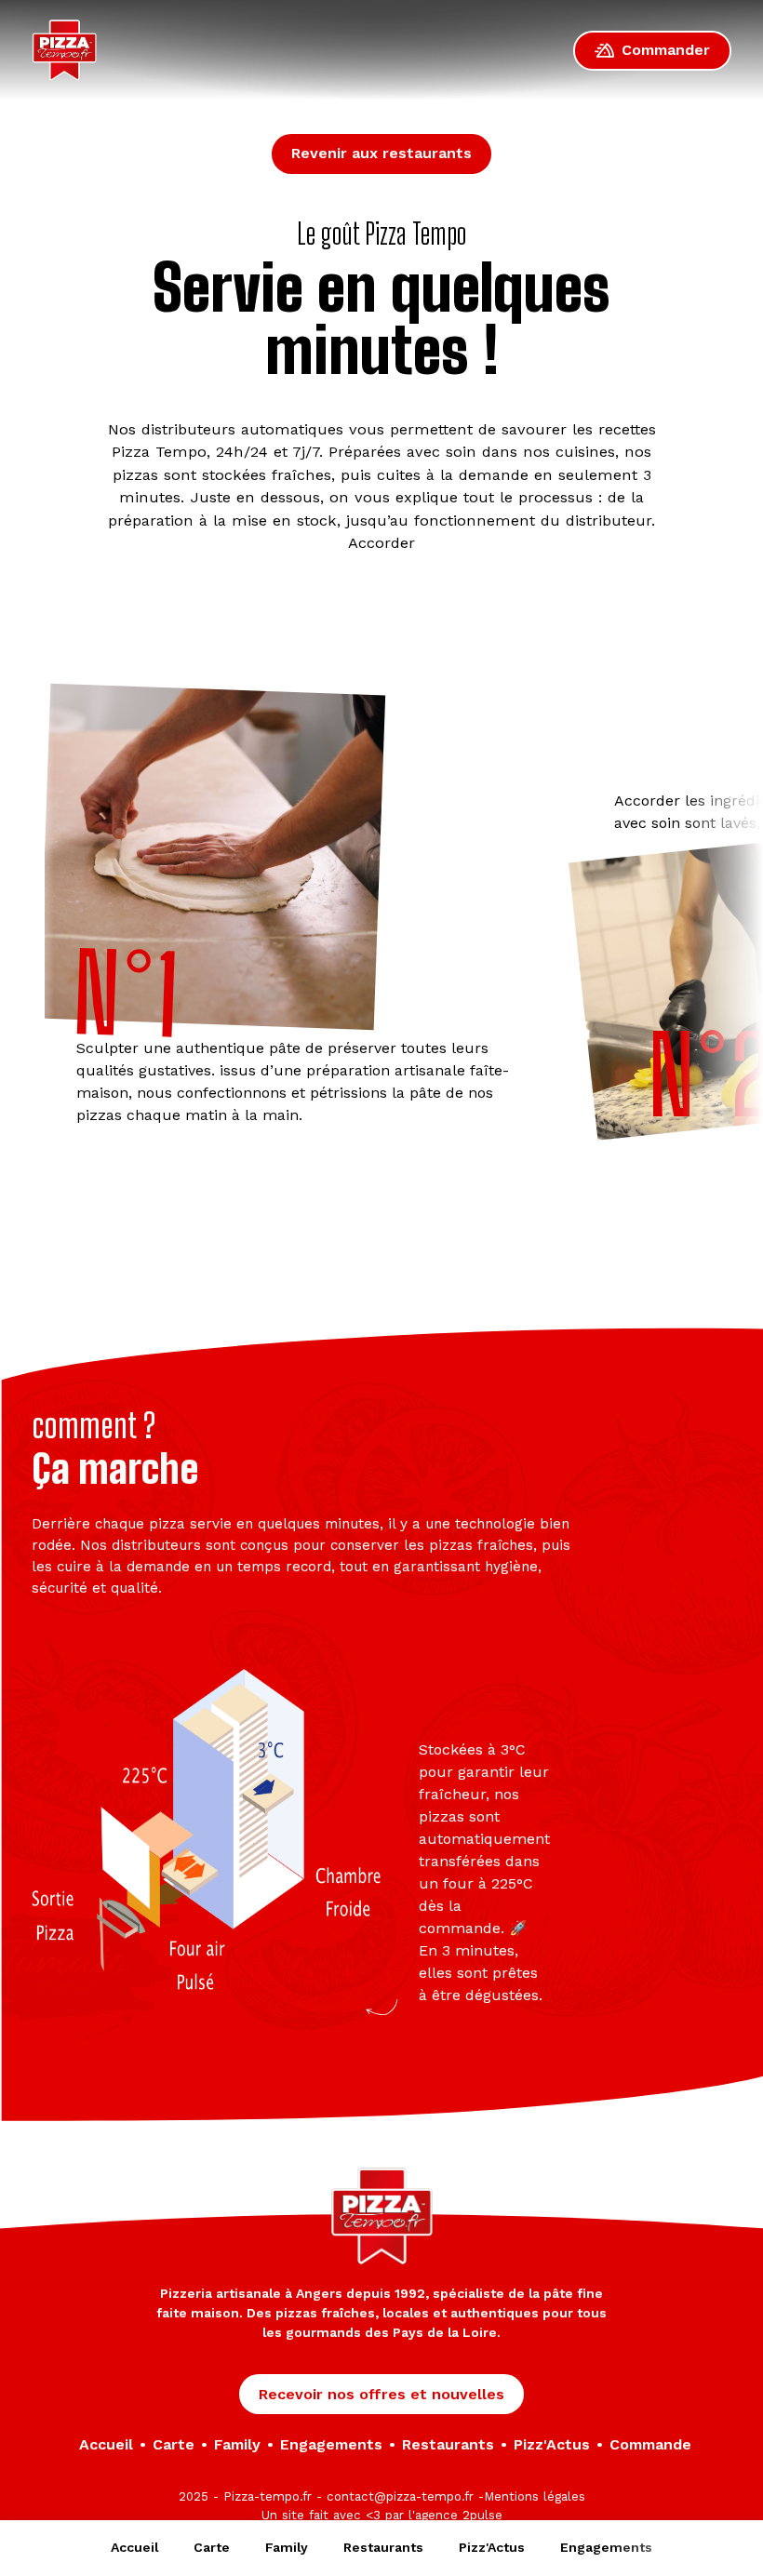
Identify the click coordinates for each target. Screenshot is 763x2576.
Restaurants (383, 2547)
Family (287, 2547)
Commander (666, 50)
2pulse (482, 2515)
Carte (212, 2547)
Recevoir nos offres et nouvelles (381, 2394)
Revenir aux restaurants (381, 153)
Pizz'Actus (492, 2547)
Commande (650, 2444)
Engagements (606, 2547)
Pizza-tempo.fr (268, 2496)
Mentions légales (535, 2496)
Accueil (134, 2547)
